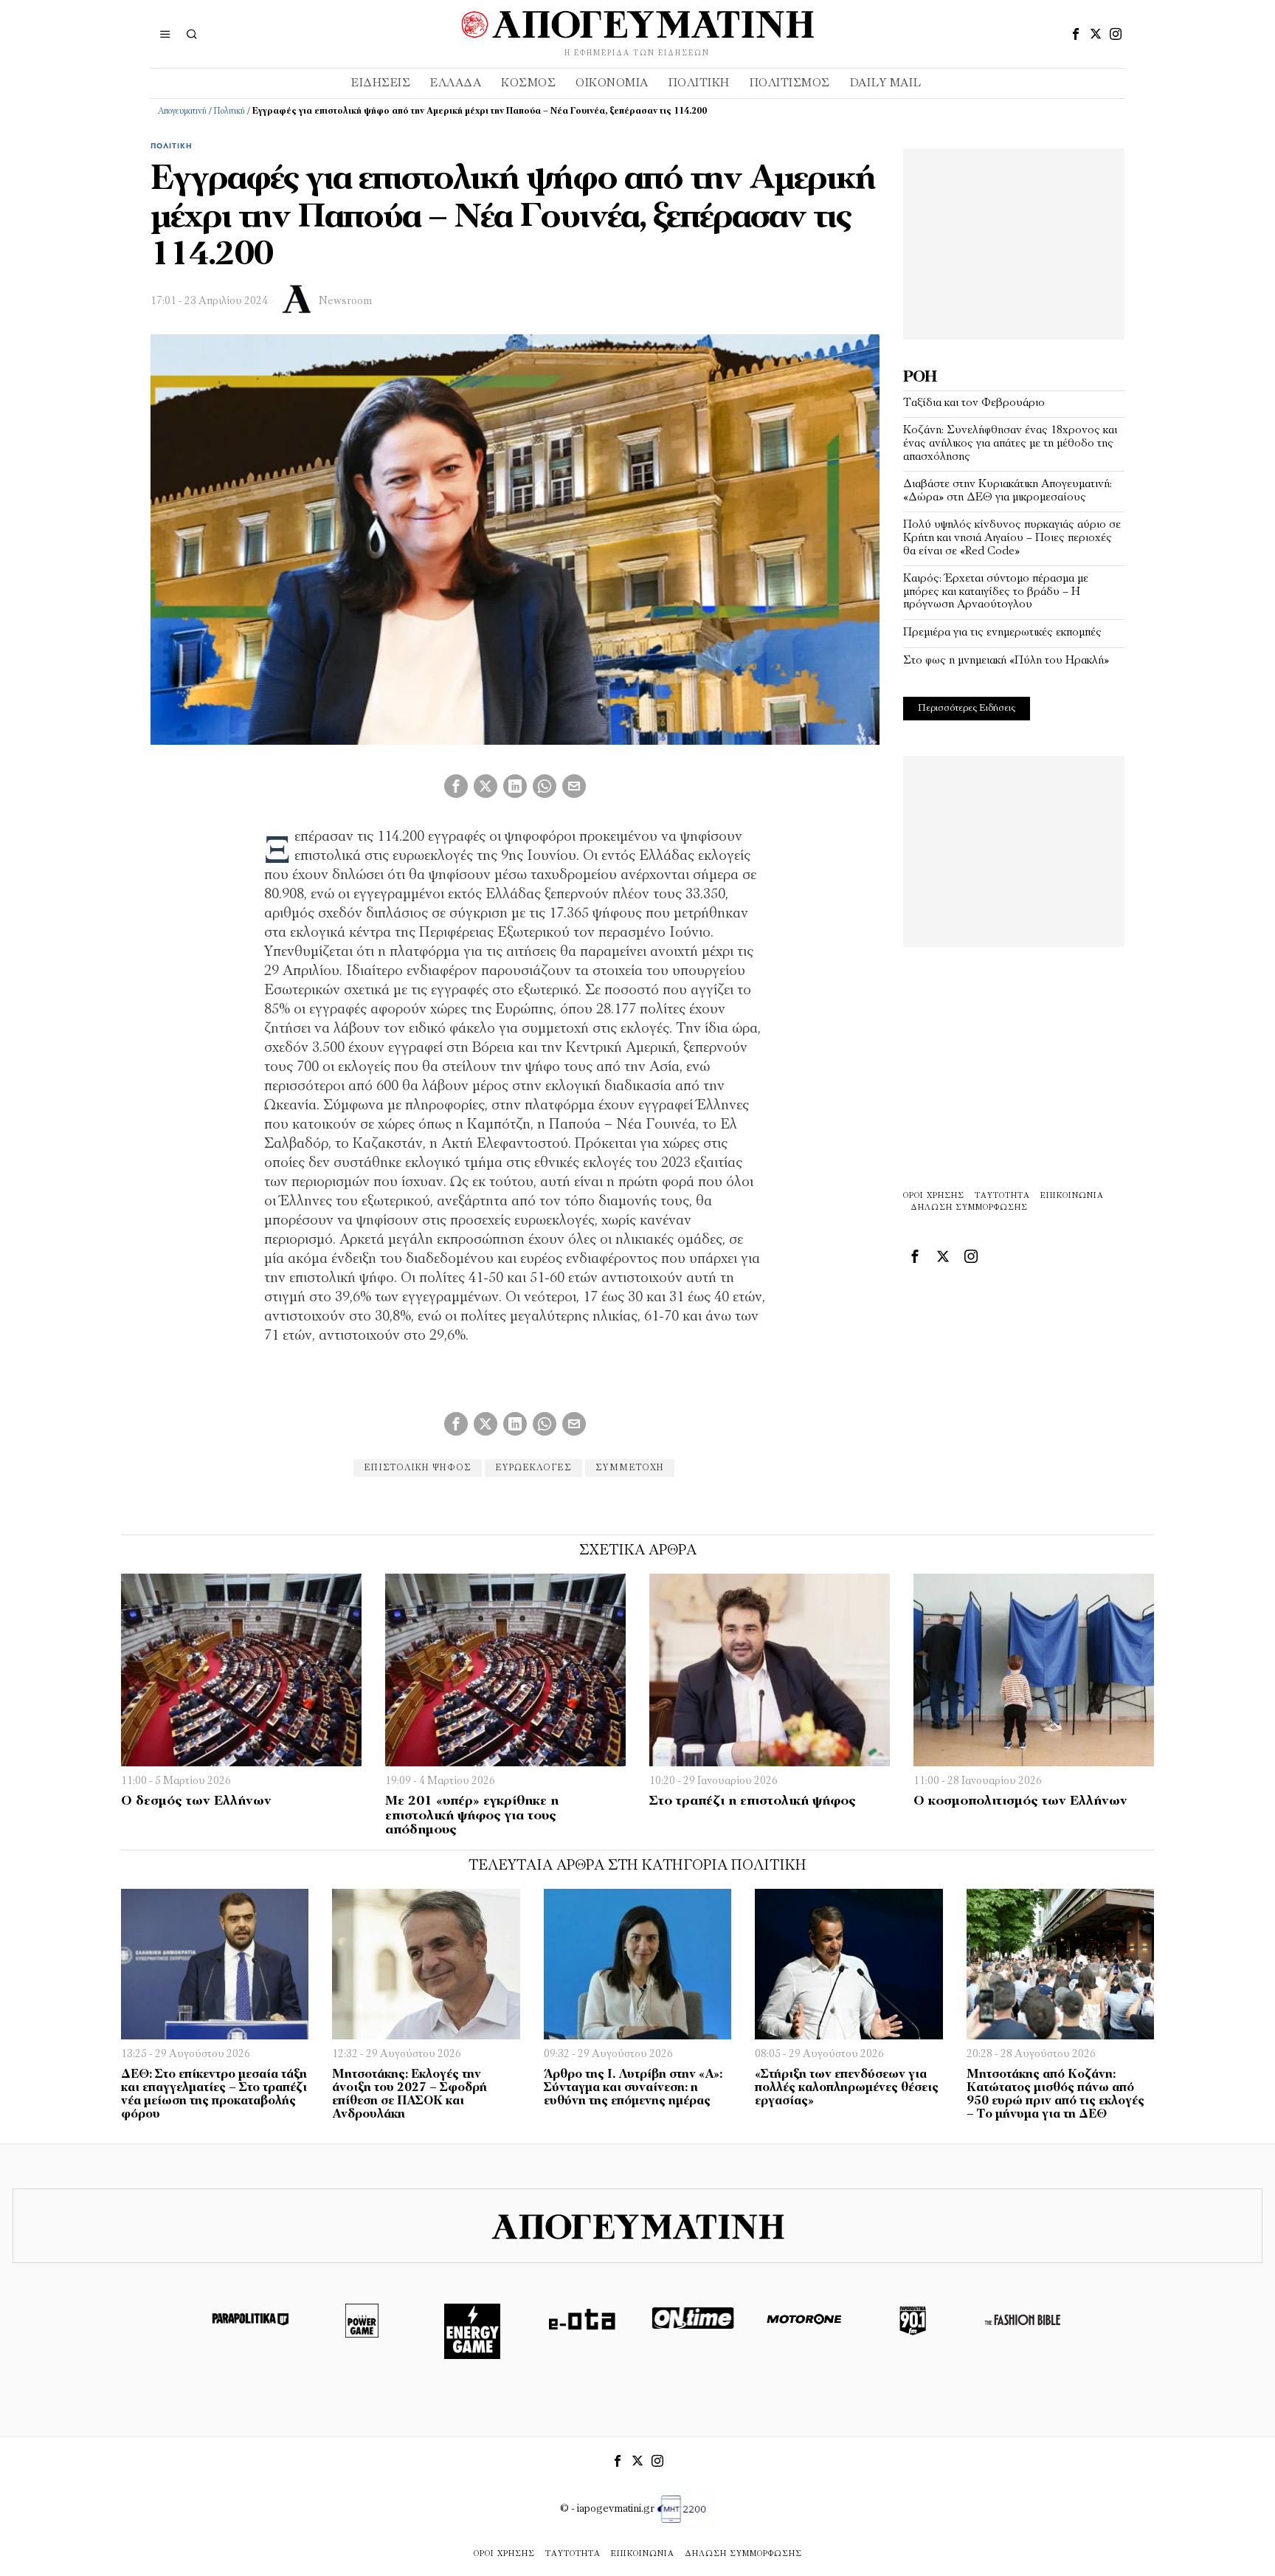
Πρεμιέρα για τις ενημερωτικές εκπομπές (1002, 633)
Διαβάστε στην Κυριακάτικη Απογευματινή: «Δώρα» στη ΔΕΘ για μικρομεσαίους (1008, 491)
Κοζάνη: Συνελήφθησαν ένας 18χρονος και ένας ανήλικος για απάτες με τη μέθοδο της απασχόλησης (1010, 443)
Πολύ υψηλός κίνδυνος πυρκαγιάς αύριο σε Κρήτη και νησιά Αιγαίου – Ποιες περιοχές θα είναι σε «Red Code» (1012, 538)
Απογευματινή (182, 111)
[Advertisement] (1014, 241)
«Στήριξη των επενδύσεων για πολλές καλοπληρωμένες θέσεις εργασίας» (847, 2088)
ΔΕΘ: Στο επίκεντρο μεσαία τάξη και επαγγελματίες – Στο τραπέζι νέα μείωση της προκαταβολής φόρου (214, 2095)
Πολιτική (229, 111)
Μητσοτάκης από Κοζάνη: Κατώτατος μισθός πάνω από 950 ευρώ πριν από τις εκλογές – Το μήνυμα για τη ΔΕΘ (1055, 2095)
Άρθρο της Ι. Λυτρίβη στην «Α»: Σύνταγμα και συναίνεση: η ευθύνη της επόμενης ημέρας (633, 2088)
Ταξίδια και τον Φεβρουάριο (974, 403)
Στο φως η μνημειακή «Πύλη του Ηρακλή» (1006, 661)
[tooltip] (1076, 34)
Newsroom (345, 302)
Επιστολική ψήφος (418, 1468)
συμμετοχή (630, 1468)
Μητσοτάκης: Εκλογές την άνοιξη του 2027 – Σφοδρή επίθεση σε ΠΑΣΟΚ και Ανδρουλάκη (410, 2095)
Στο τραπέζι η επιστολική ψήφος (753, 1802)
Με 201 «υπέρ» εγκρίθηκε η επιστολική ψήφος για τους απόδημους (472, 1816)
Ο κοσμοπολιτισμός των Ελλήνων (1020, 1802)
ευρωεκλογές (533, 1468)
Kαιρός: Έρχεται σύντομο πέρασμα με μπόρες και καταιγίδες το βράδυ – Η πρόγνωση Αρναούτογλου (996, 592)
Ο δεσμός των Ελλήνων (196, 1802)
